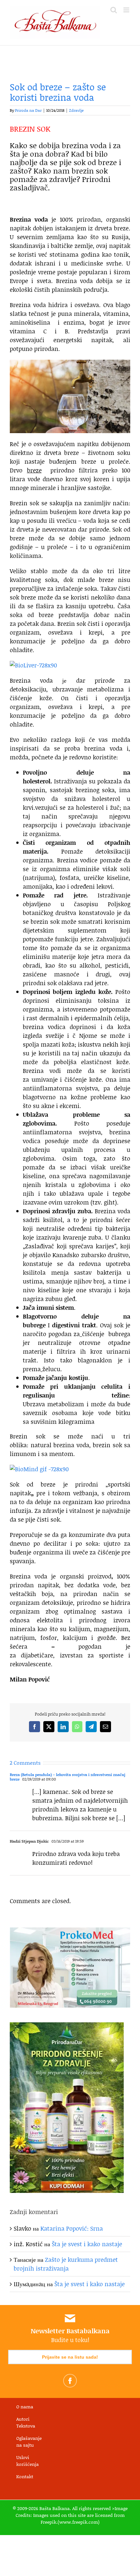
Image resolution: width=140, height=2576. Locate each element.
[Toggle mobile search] (114, 10)
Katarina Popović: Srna (72, 2228)
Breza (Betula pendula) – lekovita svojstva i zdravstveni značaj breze (68, 1777)
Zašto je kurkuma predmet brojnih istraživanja (66, 2264)
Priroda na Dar (28, 110)
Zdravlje (76, 110)
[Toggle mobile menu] (127, 10)
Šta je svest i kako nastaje (87, 2244)
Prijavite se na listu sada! (70, 2357)
